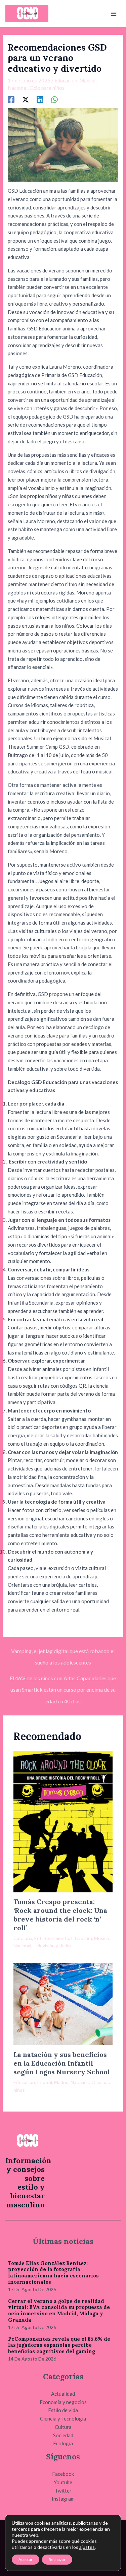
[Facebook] (11, 99)
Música (101, 1938)
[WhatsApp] (54, 99)
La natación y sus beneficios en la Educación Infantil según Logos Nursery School (62, 2063)
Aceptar (26, 2559)
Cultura (63, 2427)
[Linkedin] (40, 99)
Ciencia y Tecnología (63, 2418)
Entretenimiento (52, 1938)
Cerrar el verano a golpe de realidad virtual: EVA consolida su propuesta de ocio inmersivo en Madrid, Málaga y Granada (59, 2310)
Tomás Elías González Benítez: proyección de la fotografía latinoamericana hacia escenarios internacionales (53, 2273)
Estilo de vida (63, 2410)
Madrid (87, 80)
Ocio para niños (47, 88)
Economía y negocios (63, 2402)
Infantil (45, 2082)
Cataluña (23, 1938)
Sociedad (63, 2435)
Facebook (63, 2474)
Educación (66, 80)
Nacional (18, 88)
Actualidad (63, 2394)
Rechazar (57, 2559)
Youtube (63, 2482)
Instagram (63, 2499)
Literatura (82, 1938)
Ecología (63, 2443)
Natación (80, 2082)
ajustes (87, 2547)
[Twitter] (26, 99)
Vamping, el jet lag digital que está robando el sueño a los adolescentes (63, 1653)
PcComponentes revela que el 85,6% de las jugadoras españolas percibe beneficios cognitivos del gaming (59, 2345)
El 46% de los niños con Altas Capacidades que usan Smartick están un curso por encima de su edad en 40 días (63, 1680)
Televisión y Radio (52, 1945)
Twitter (63, 2491)
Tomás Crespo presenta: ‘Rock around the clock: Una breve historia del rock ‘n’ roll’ (60, 1915)
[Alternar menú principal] (114, 14)
